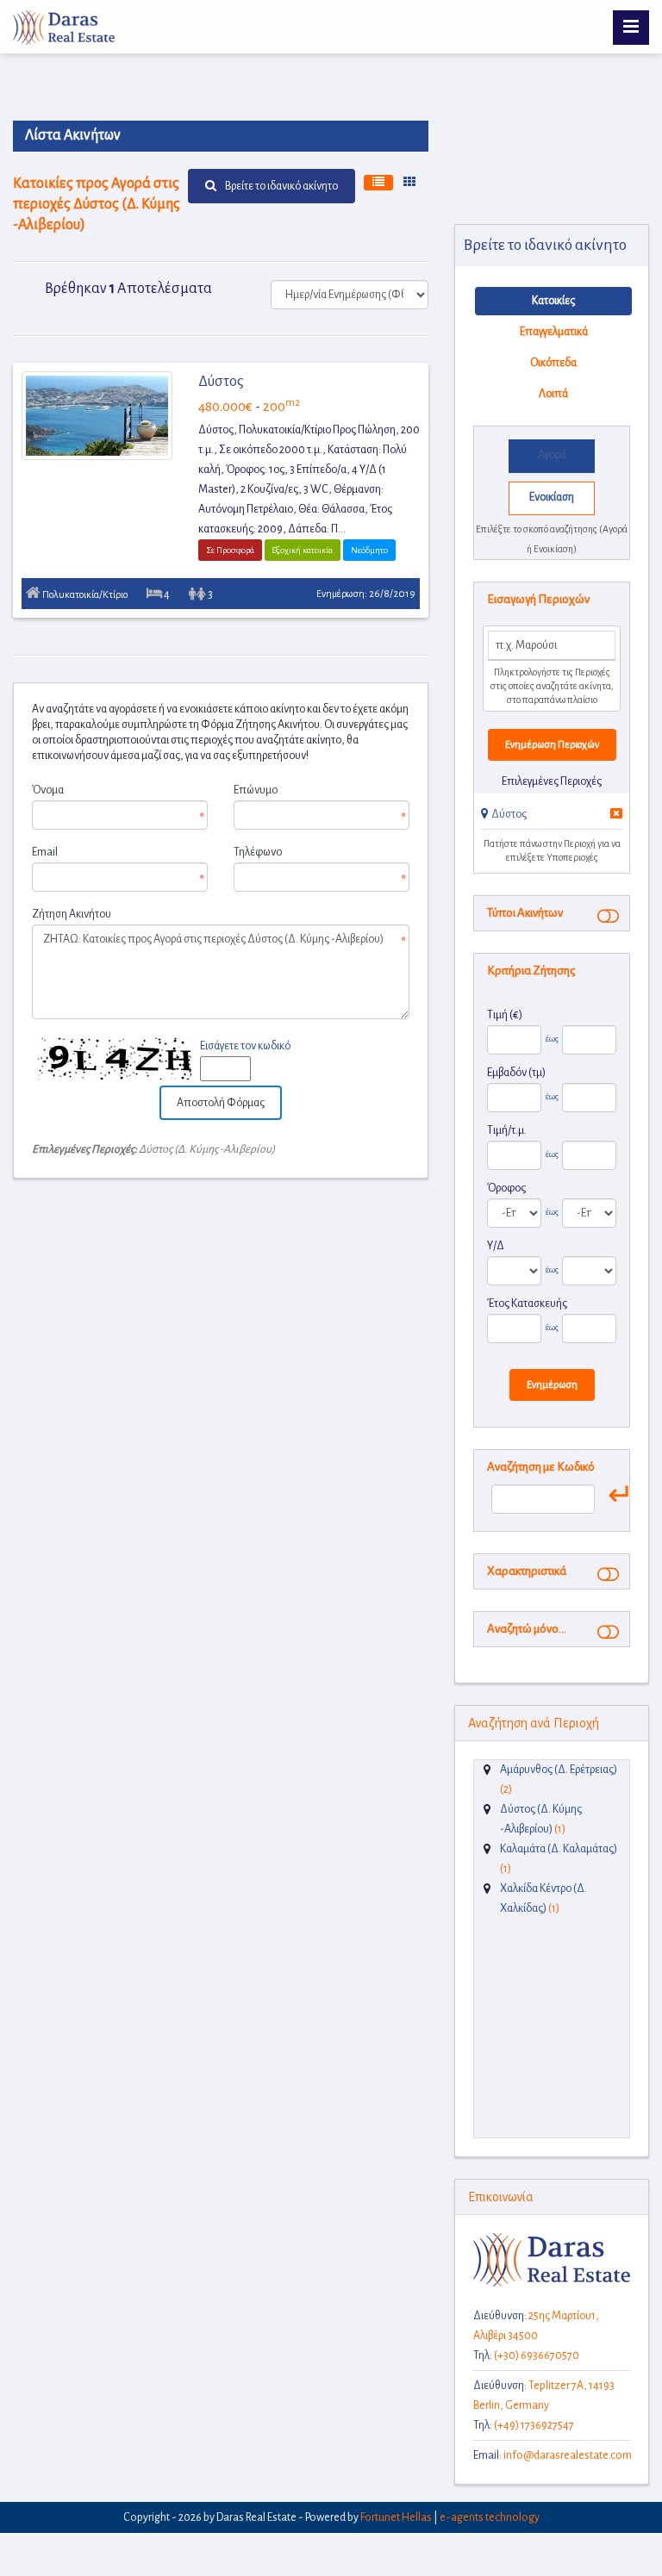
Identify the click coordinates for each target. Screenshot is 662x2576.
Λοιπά (553, 394)
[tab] (552, 817)
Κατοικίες (553, 301)
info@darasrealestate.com (568, 2455)
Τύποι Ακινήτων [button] (525, 913)
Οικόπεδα (553, 363)
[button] (504, 814)
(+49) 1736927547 (534, 2425)
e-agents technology (490, 2517)
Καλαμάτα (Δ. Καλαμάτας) (559, 1849)
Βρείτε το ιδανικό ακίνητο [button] (281, 186)
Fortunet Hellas (396, 2517)
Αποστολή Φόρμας (221, 1103)
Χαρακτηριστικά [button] (527, 1571)
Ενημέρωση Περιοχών (552, 745)
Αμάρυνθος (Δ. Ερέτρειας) (559, 1770)
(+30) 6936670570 (537, 2355)
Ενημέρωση (552, 1385)
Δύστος (221, 382)
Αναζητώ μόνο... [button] (527, 1629)
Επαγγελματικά (554, 332)
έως (551, 1039)
